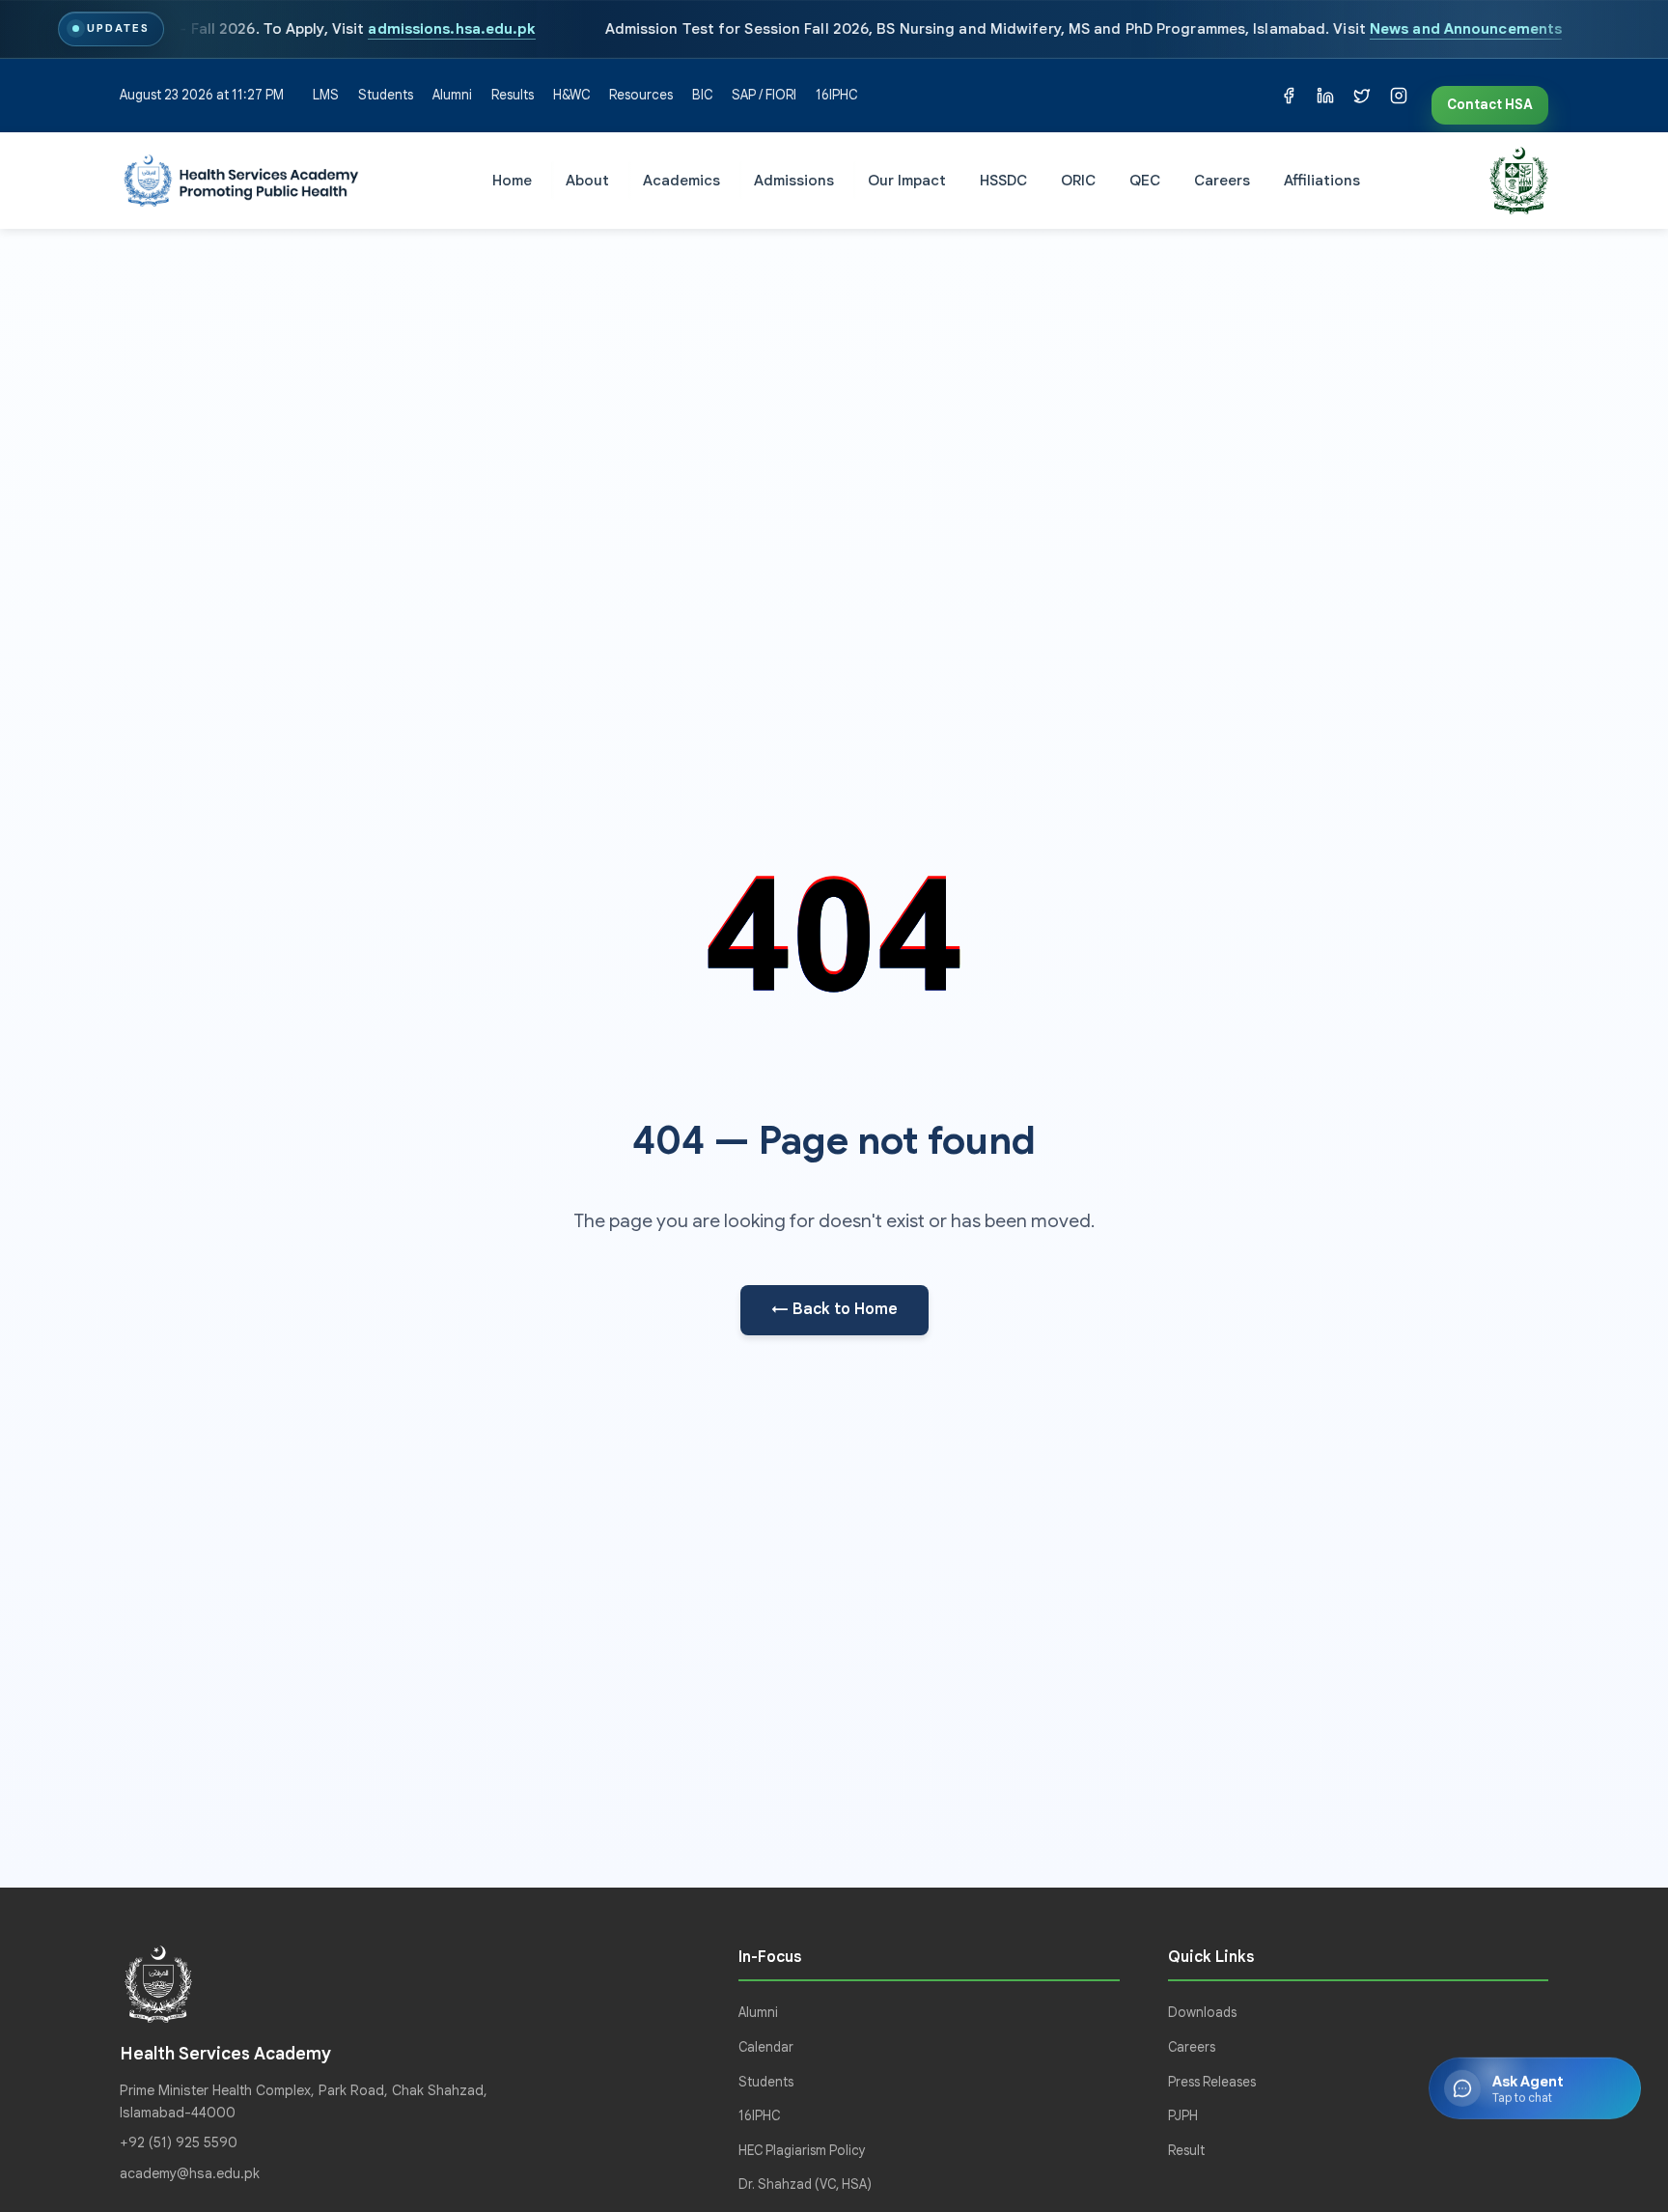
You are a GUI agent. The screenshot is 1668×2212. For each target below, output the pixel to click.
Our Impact (907, 179)
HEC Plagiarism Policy (802, 2151)
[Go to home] (241, 181)
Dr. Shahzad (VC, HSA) (805, 2184)
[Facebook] (1289, 96)
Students (386, 95)
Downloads (1202, 2013)
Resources (641, 95)
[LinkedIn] (1325, 96)
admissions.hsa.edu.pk (451, 28)
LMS (326, 95)
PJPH (1183, 2116)
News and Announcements (1466, 28)
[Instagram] (1399, 96)
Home (512, 179)
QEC (1145, 179)
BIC (702, 95)
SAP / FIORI (764, 95)
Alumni (452, 95)
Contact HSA (1490, 105)
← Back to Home (834, 1309)
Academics (681, 179)
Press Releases (1212, 2082)
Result (1186, 2151)
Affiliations (1322, 179)
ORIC (1078, 179)
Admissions (794, 179)
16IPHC (836, 95)
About (587, 179)
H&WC (571, 95)
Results (513, 95)
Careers (1222, 179)
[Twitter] (1362, 96)
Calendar (766, 2047)
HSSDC (1003, 179)
